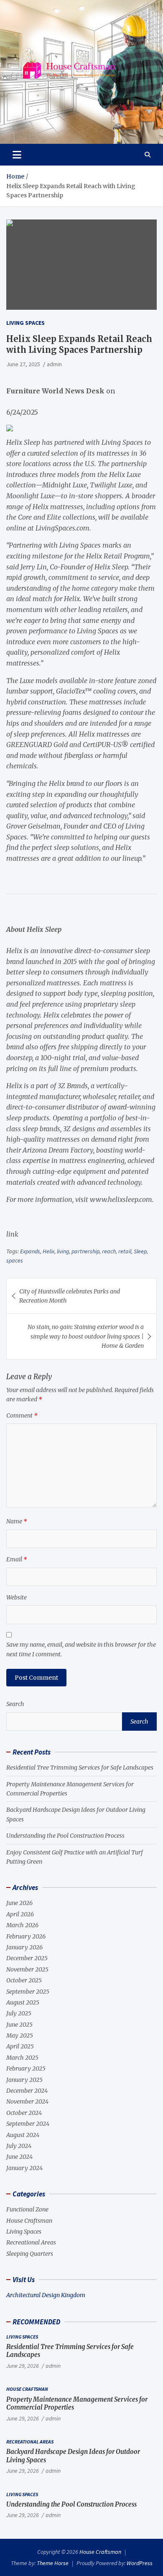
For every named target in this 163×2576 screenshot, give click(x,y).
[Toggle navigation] (17, 155)
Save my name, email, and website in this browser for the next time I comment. (81, 1649)
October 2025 (24, 1980)
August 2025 (23, 2002)
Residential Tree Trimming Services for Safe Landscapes (80, 1767)
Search (15, 1704)
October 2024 (24, 2113)
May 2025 (20, 2035)
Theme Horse (53, 2563)
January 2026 (24, 1947)
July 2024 (19, 2146)
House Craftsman (29, 2221)
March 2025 (22, 2058)
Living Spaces (25, 323)
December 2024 (27, 2091)
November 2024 (27, 2102)
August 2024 (23, 2135)
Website (17, 1597)
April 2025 (20, 2046)
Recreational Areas (31, 2242)
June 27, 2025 (23, 364)
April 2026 (20, 1914)
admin (54, 364)
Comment (22, 1416)
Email (17, 1559)
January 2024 (24, 2168)
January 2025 (24, 2080)
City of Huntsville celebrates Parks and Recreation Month (70, 1296)
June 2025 (19, 2025)
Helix (48, 1251)
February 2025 (26, 2068)
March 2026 (22, 1925)
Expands (30, 1251)
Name (17, 1521)
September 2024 (28, 2124)
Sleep (140, 1251)
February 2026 (26, 1936)
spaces (15, 1260)
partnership (85, 1251)
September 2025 (28, 1992)
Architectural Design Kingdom (46, 2295)
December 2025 (27, 1958)
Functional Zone (27, 2209)
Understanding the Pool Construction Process (65, 1836)
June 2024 (19, 2157)
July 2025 (19, 2013)
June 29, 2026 (23, 2366)
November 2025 (27, 1969)
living (63, 1251)
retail (125, 1251)
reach (109, 1251)
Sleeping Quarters (30, 2254)
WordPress (140, 2563)
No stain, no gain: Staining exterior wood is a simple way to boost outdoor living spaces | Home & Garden (86, 1336)
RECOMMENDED (36, 2322)
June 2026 (19, 1903)
